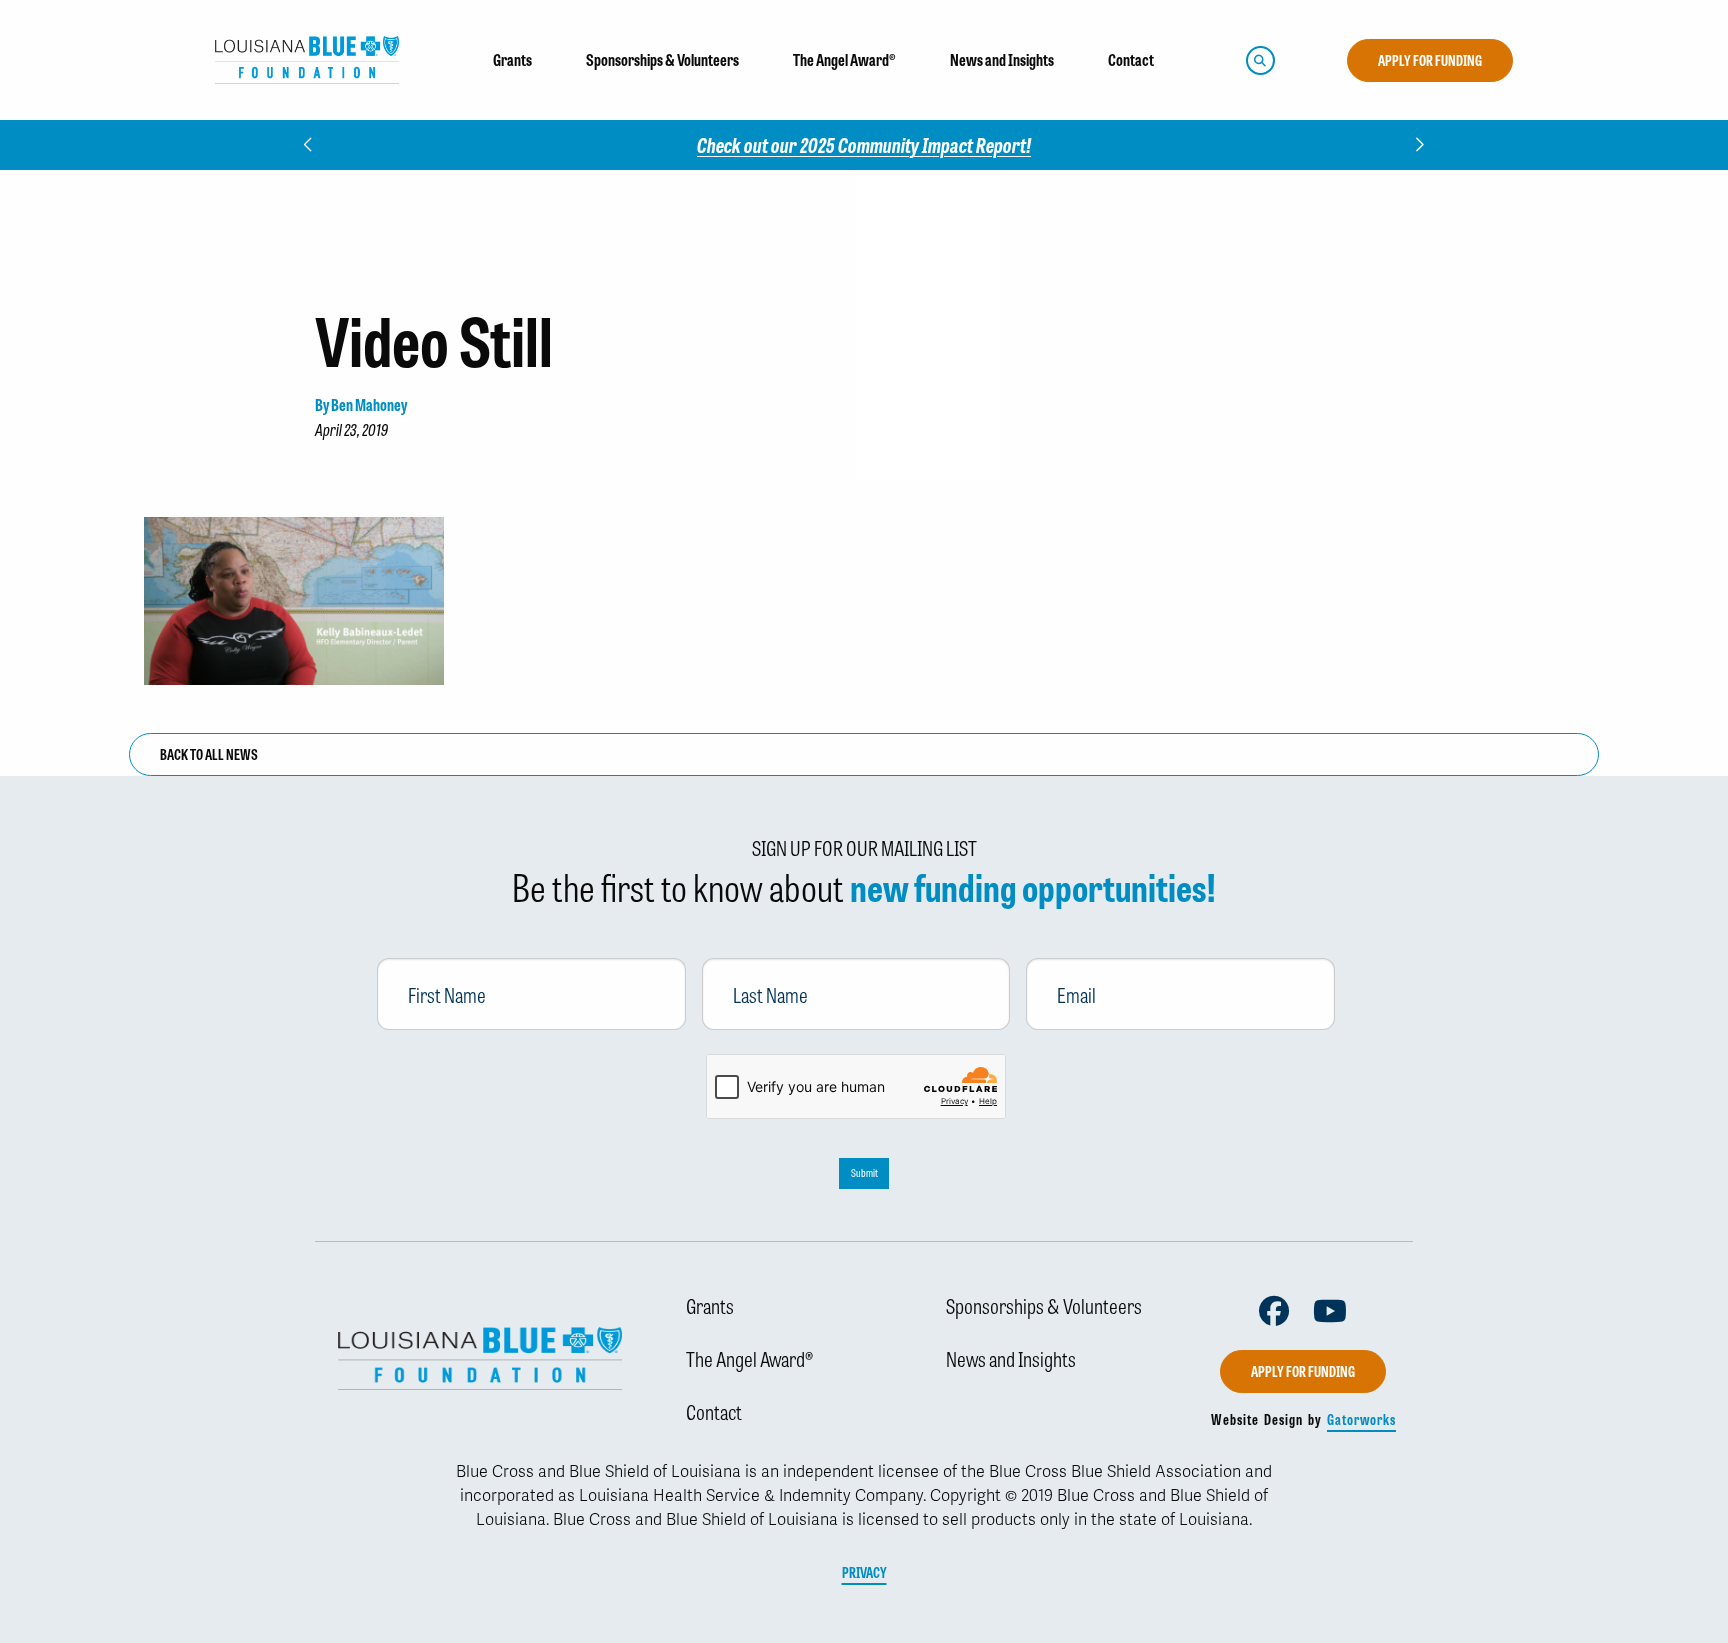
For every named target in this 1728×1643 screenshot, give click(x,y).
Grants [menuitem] (512, 59)
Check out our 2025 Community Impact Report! (864, 144)
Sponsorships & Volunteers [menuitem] (662, 59)
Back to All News (209, 754)
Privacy (864, 1572)
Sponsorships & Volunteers (1044, 1305)
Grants (710, 1305)
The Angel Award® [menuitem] (844, 59)
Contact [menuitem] (1131, 59)
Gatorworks (1361, 1419)
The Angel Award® (749, 1358)
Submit (864, 1172)
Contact (714, 1411)
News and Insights (1011, 1358)
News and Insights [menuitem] (1002, 59)
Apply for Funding (1430, 60)
